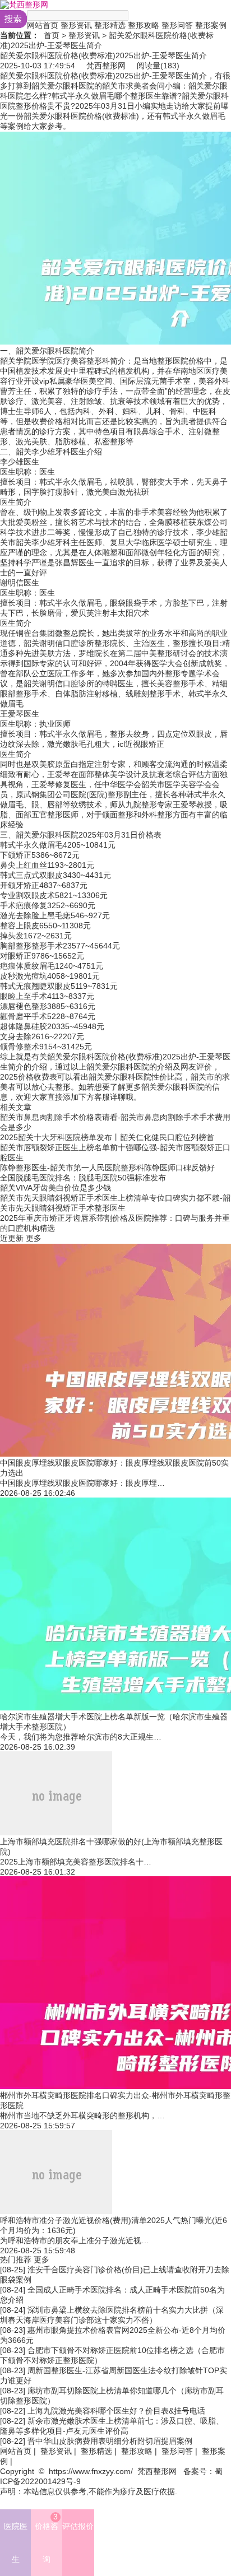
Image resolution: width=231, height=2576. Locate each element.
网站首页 (43, 25)
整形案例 (211, 25)
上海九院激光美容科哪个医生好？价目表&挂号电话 (116, 2411)
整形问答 (177, 25)
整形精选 (110, 25)
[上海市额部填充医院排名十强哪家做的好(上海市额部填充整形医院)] (56, 1833)
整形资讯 (76, 25)
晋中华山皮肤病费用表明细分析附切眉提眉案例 (110, 2441)
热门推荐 (16, 2259)
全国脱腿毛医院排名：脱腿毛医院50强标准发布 (83, 1178)
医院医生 (16, 2543)
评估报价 (78, 2526)
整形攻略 (144, 25)
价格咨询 (47, 2538)
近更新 (12, 1238)
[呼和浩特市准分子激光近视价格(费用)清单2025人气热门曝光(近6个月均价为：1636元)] (56, 2211)
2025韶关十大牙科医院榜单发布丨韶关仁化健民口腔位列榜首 (107, 1137)
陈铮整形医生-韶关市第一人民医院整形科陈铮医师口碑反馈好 (107, 1168)
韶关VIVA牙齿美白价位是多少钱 (56, 1188)
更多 (34, 1238)
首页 (52, 35)
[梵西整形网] (24, 4)
